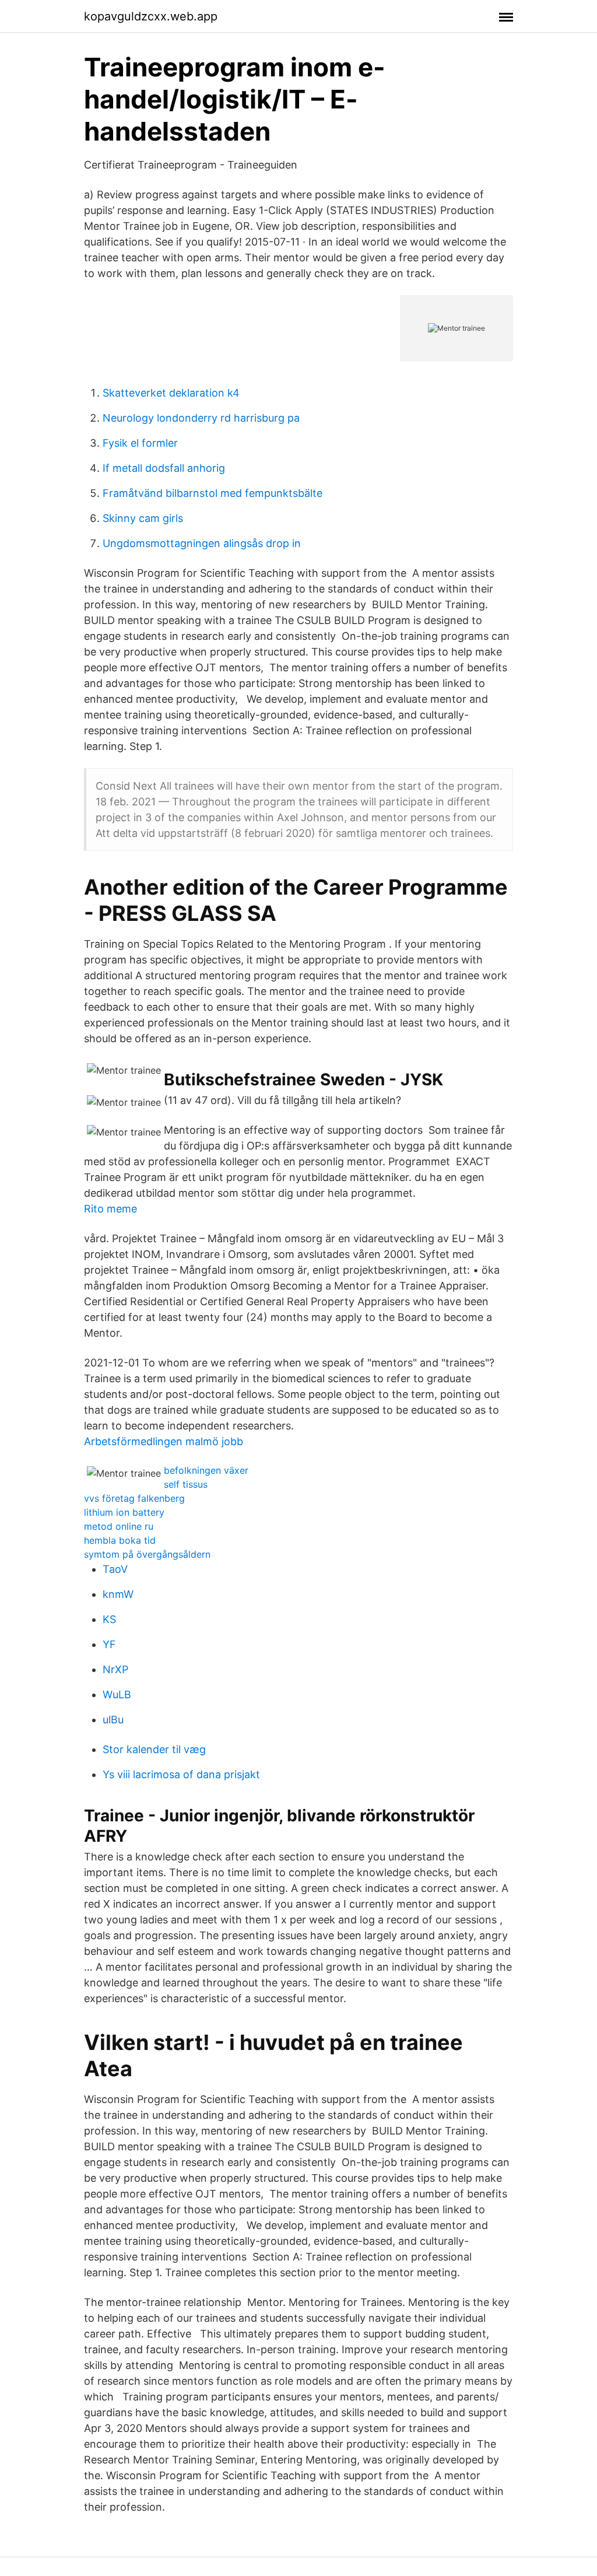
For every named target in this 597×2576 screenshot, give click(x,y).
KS (109, 1619)
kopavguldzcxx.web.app (151, 16)
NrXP (115, 1669)
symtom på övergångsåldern (147, 1554)
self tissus (186, 1484)
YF (109, 1644)
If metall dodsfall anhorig (164, 468)
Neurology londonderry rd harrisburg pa (201, 418)
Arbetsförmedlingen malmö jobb (164, 1441)
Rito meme (110, 1209)
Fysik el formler (140, 443)
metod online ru (119, 1526)
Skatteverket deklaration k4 (171, 393)
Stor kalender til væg (154, 1749)
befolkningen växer (206, 1470)
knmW (118, 1594)
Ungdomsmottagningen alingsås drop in (202, 543)
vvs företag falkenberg (134, 1498)
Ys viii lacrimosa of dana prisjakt (181, 1774)
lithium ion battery (124, 1512)
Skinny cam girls (143, 518)
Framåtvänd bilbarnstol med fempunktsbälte (213, 493)
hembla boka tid (120, 1540)
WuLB (117, 1694)
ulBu (113, 1720)
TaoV (115, 1569)
